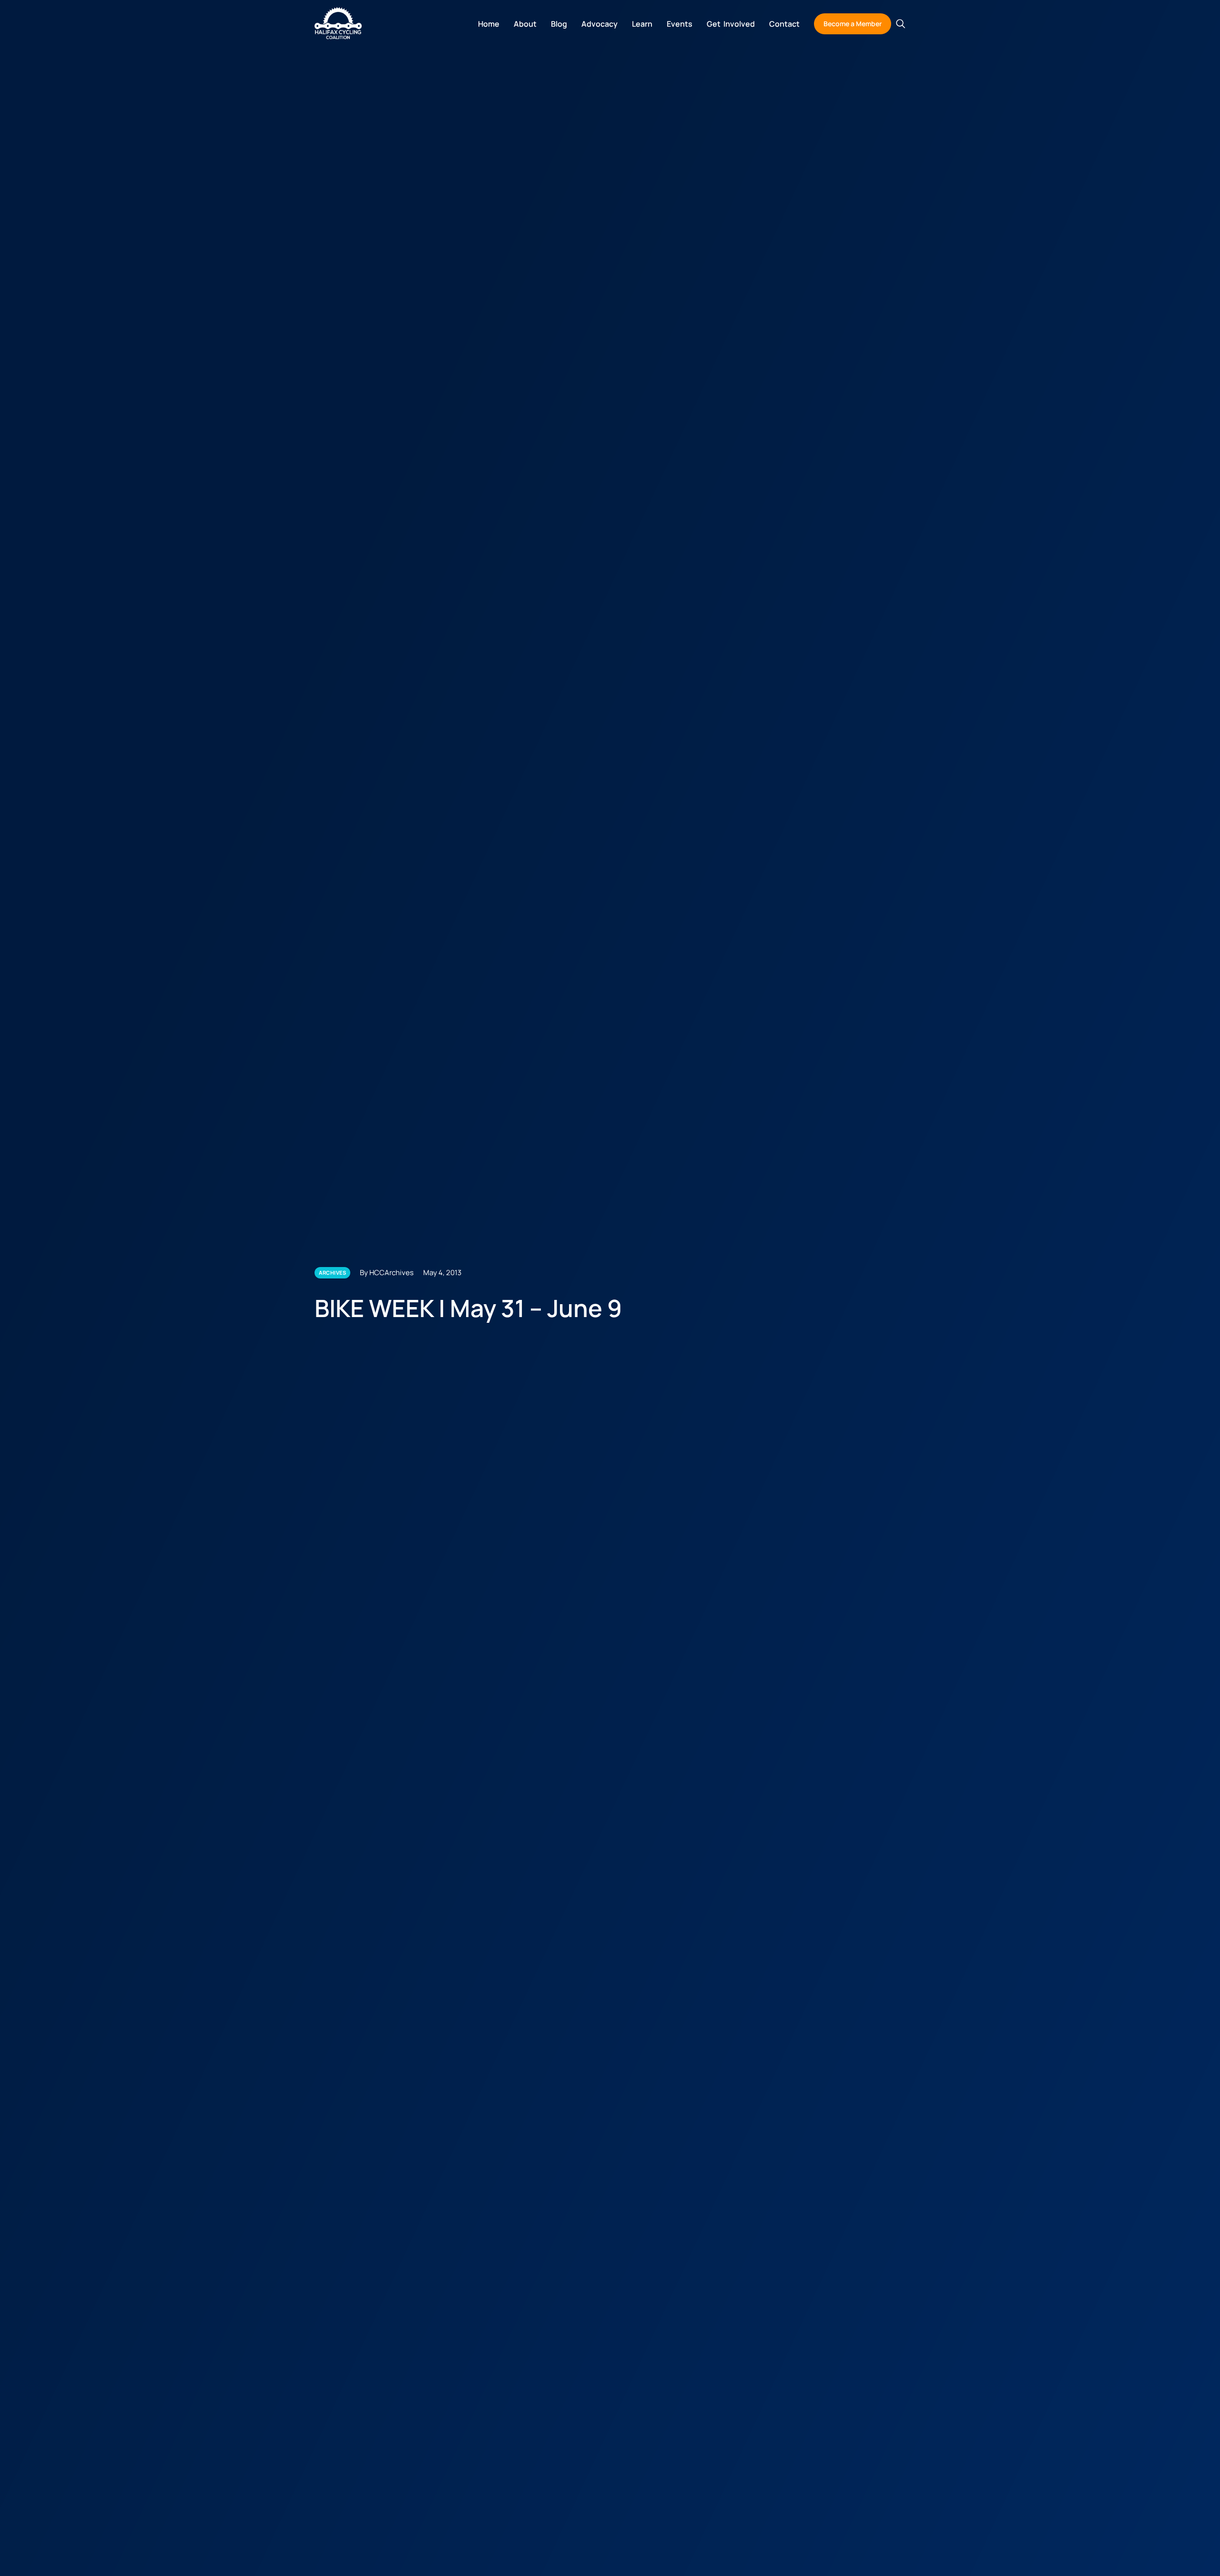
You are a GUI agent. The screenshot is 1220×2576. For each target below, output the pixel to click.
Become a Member (853, 24)
